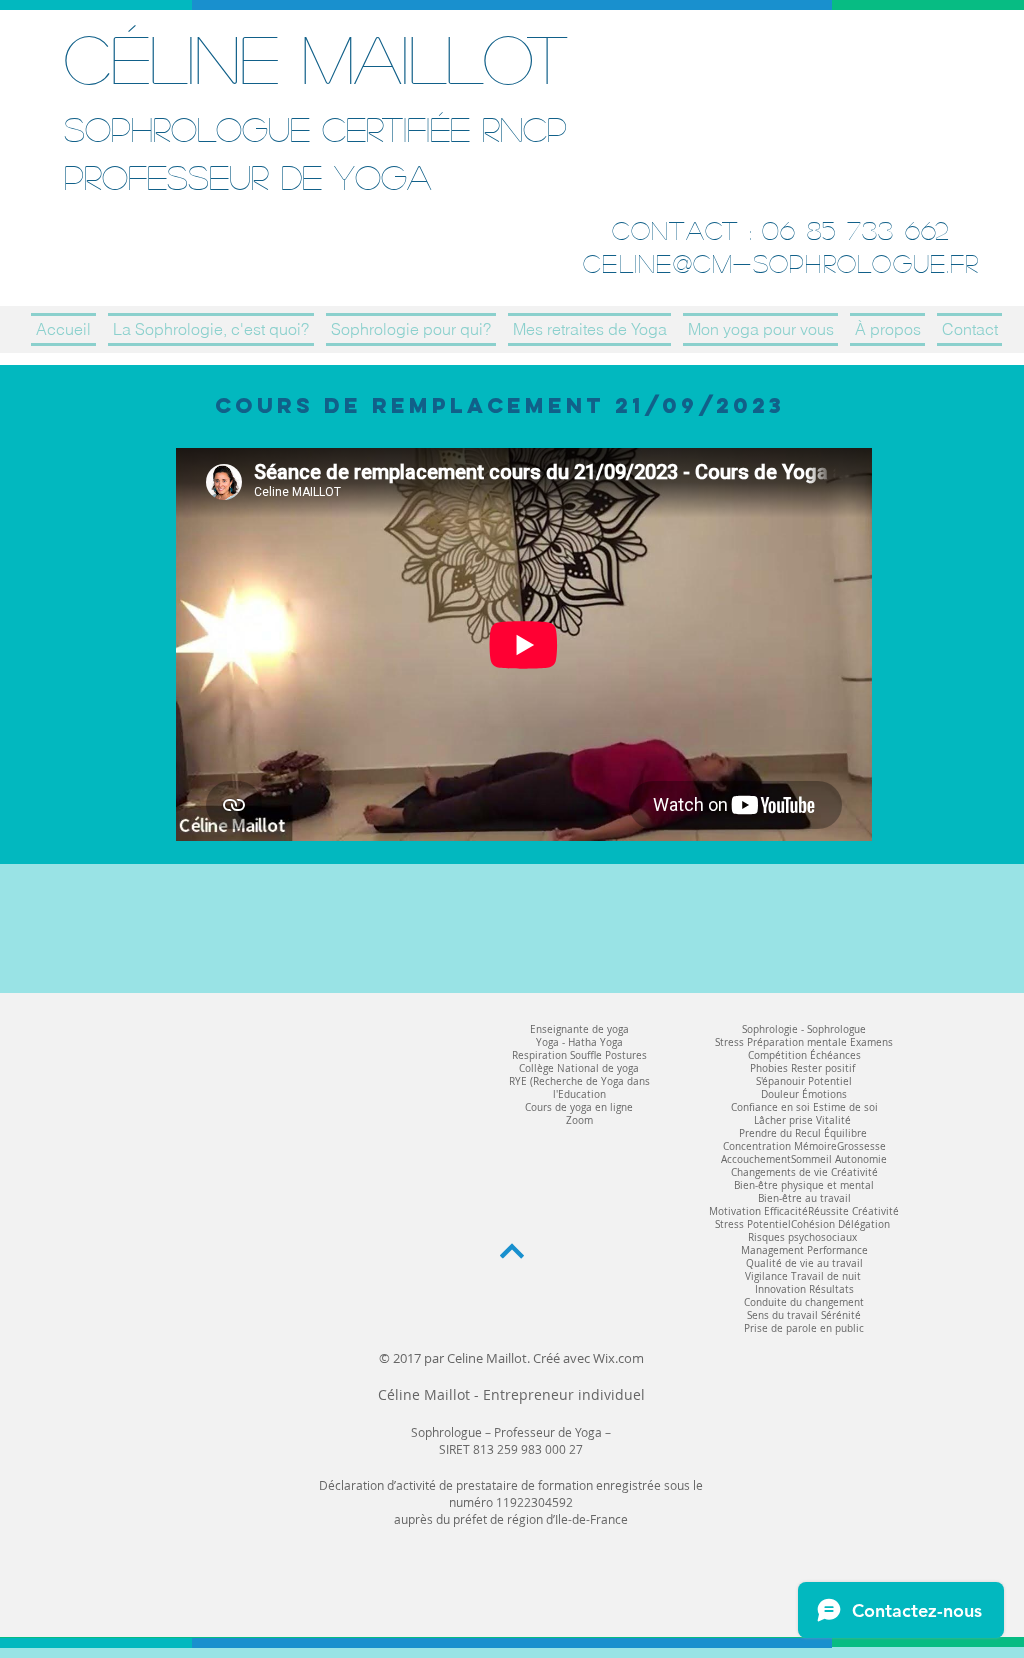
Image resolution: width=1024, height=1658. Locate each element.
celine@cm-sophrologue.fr (781, 263)
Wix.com (618, 1358)
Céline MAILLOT (315, 57)
